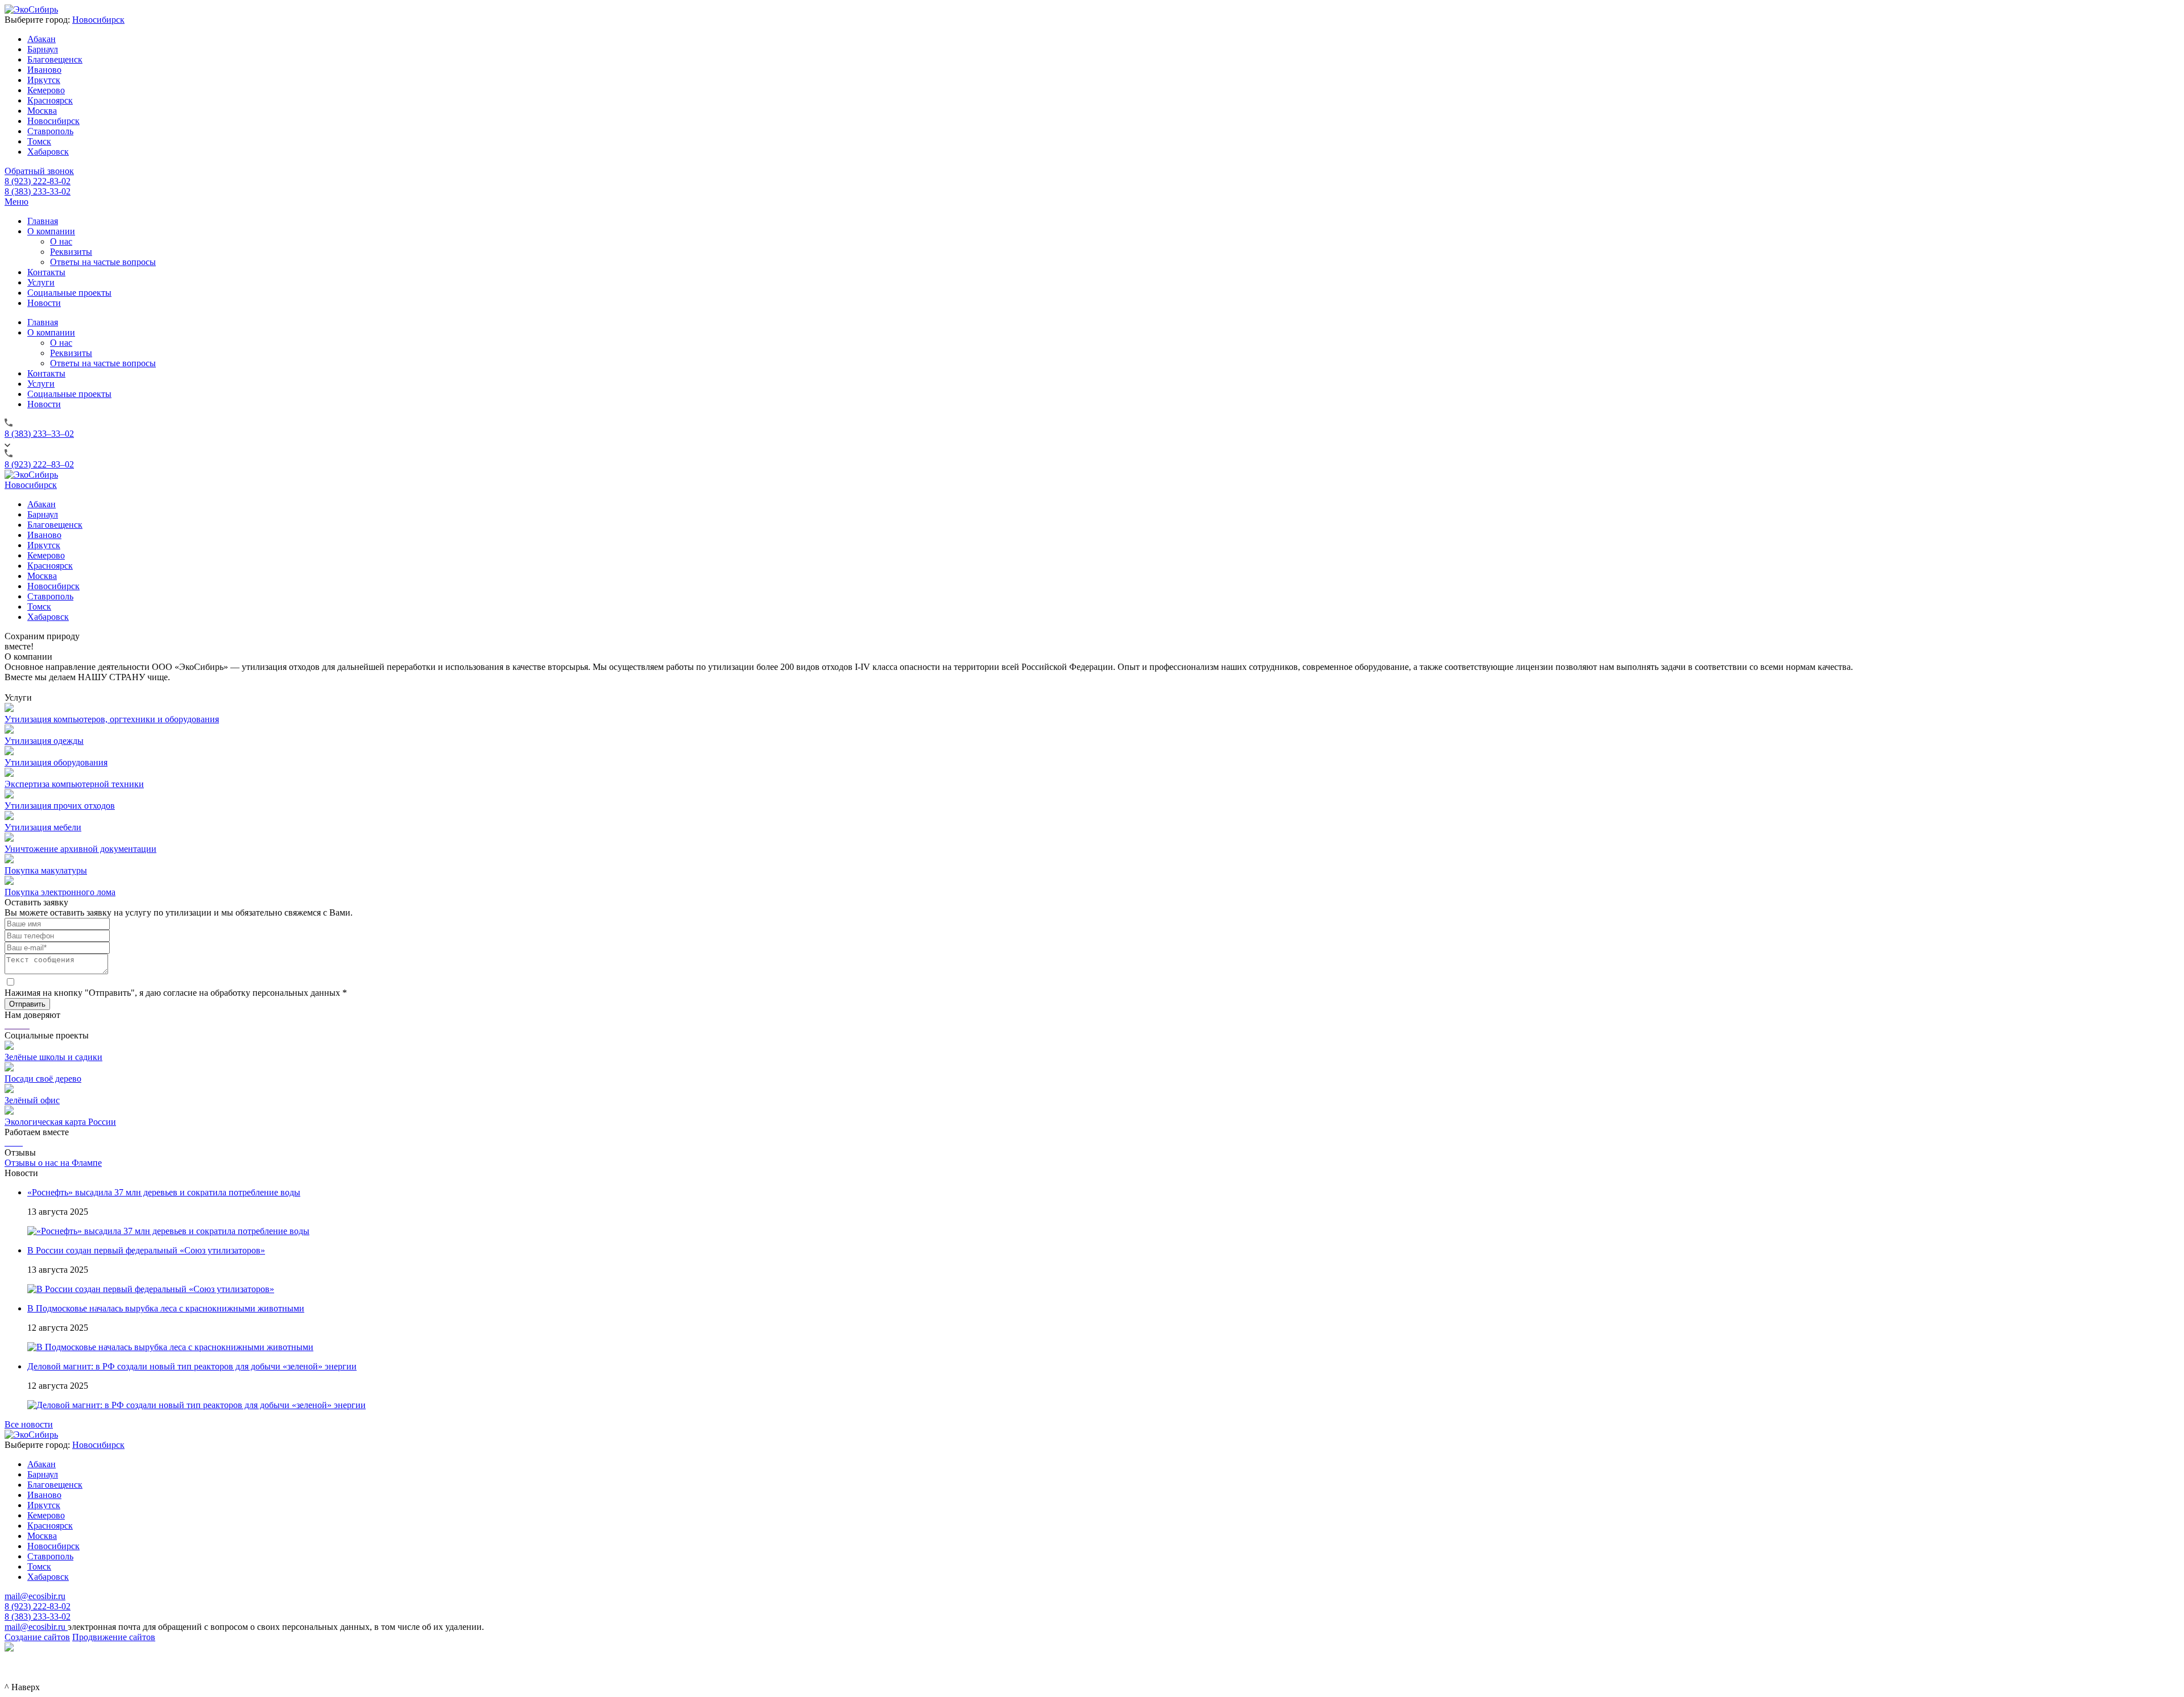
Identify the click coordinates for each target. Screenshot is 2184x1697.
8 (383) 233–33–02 (39, 434)
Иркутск (44, 80)
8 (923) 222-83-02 (38, 181)
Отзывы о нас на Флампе (53, 1163)
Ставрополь (50, 131)
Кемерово (46, 90)
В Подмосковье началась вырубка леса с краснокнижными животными (166, 1308)
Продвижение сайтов (114, 1637)
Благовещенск (55, 59)
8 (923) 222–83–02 (39, 464)
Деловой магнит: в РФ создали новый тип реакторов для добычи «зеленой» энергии (192, 1366)
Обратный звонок (39, 171)
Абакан (42, 39)
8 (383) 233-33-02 (38, 191)
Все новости (29, 1424)
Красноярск (50, 100)
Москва (42, 111)
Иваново (44, 70)
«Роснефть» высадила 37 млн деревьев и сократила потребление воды (164, 1192)
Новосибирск (98, 20)
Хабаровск (48, 152)
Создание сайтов (37, 1637)
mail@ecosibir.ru (35, 1596)
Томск (39, 141)
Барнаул (43, 49)
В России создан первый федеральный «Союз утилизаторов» (146, 1250)
